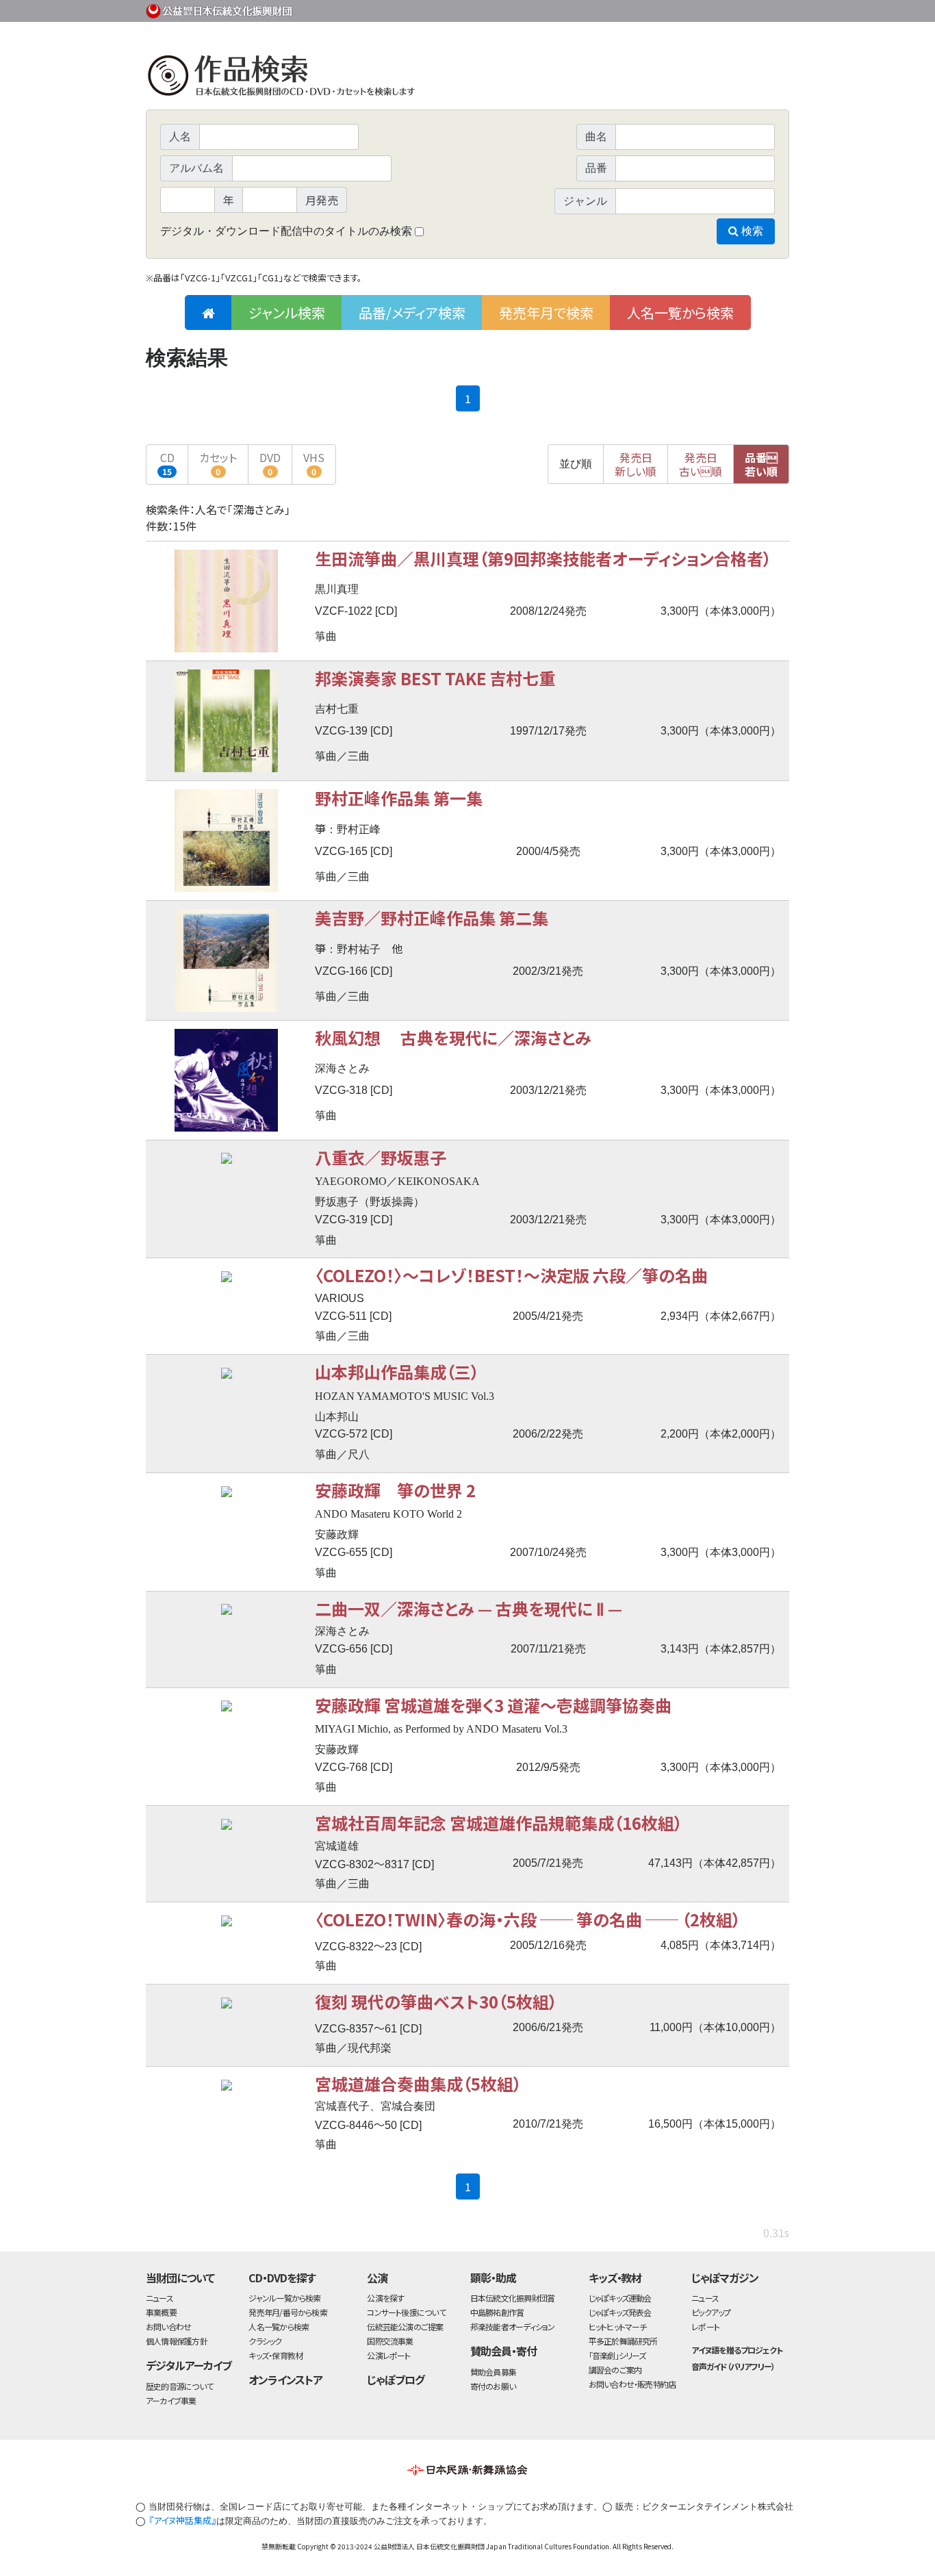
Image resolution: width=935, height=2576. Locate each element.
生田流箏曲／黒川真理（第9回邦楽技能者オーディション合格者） (543, 558)
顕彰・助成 (493, 2278)
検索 (751, 231)
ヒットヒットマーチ (618, 2326)
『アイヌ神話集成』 (182, 2520)
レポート (705, 2326)
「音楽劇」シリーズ (617, 2355)
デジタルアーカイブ (189, 2365)
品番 (761, 464)
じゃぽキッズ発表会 (620, 2312)
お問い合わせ (752, 9)
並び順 (576, 464)
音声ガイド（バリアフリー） (733, 2366)
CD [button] (167, 463)
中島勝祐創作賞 (497, 2312)
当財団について (180, 2278)
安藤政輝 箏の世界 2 (395, 1490)
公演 (377, 2278)
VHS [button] (314, 463)
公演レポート (388, 2355)
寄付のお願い (493, 2386)
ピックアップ (711, 2312)
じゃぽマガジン (725, 2278)
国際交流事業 (390, 2341)
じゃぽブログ (396, 2380)
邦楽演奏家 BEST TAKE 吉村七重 (435, 678)
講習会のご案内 (615, 2370)
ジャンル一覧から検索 (284, 2298)
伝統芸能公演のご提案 (405, 2326)
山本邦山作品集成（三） (397, 1372)
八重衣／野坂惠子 (381, 1157)
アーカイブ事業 (171, 2400)
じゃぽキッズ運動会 (620, 2298)
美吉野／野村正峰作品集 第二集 (432, 918)
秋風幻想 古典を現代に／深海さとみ (453, 1037)
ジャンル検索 (287, 313)
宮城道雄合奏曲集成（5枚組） (418, 2083)
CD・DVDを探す (282, 2278)
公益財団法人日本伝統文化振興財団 (220, 10)
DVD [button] (270, 463)
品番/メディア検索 (412, 313)
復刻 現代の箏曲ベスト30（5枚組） (436, 2001)
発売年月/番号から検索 (287, 2312)
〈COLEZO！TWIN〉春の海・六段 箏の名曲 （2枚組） (528, 1919)
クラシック (265, 2341)
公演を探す (385, 2298)
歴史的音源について (179, 2386)
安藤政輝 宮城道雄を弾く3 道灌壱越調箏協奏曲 (493, 1705)
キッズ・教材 (615, 2278)
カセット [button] (218, 463)
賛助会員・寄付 (503, 2351)
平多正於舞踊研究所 (623, 2341)
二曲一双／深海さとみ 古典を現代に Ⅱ (469, 1608)
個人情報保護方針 (177, 2341)
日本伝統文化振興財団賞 (512, 2298)
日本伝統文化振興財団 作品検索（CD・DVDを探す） (467, 78)
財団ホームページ (628, 9)
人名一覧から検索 (680, 313)
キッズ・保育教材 (276, 2355)
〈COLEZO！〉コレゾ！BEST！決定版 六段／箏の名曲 (511, 1275)
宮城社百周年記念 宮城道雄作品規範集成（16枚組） (499, 1823)
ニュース (159, 2298)
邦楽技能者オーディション (513, 2326)
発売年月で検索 (546, 313)
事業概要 (683, 9)
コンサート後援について (406, 2312)
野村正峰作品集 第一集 (399, 798)
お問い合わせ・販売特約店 (632, 2384)
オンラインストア (285, 2380)
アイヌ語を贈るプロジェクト (737, 2350)
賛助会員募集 (493, 2372)
